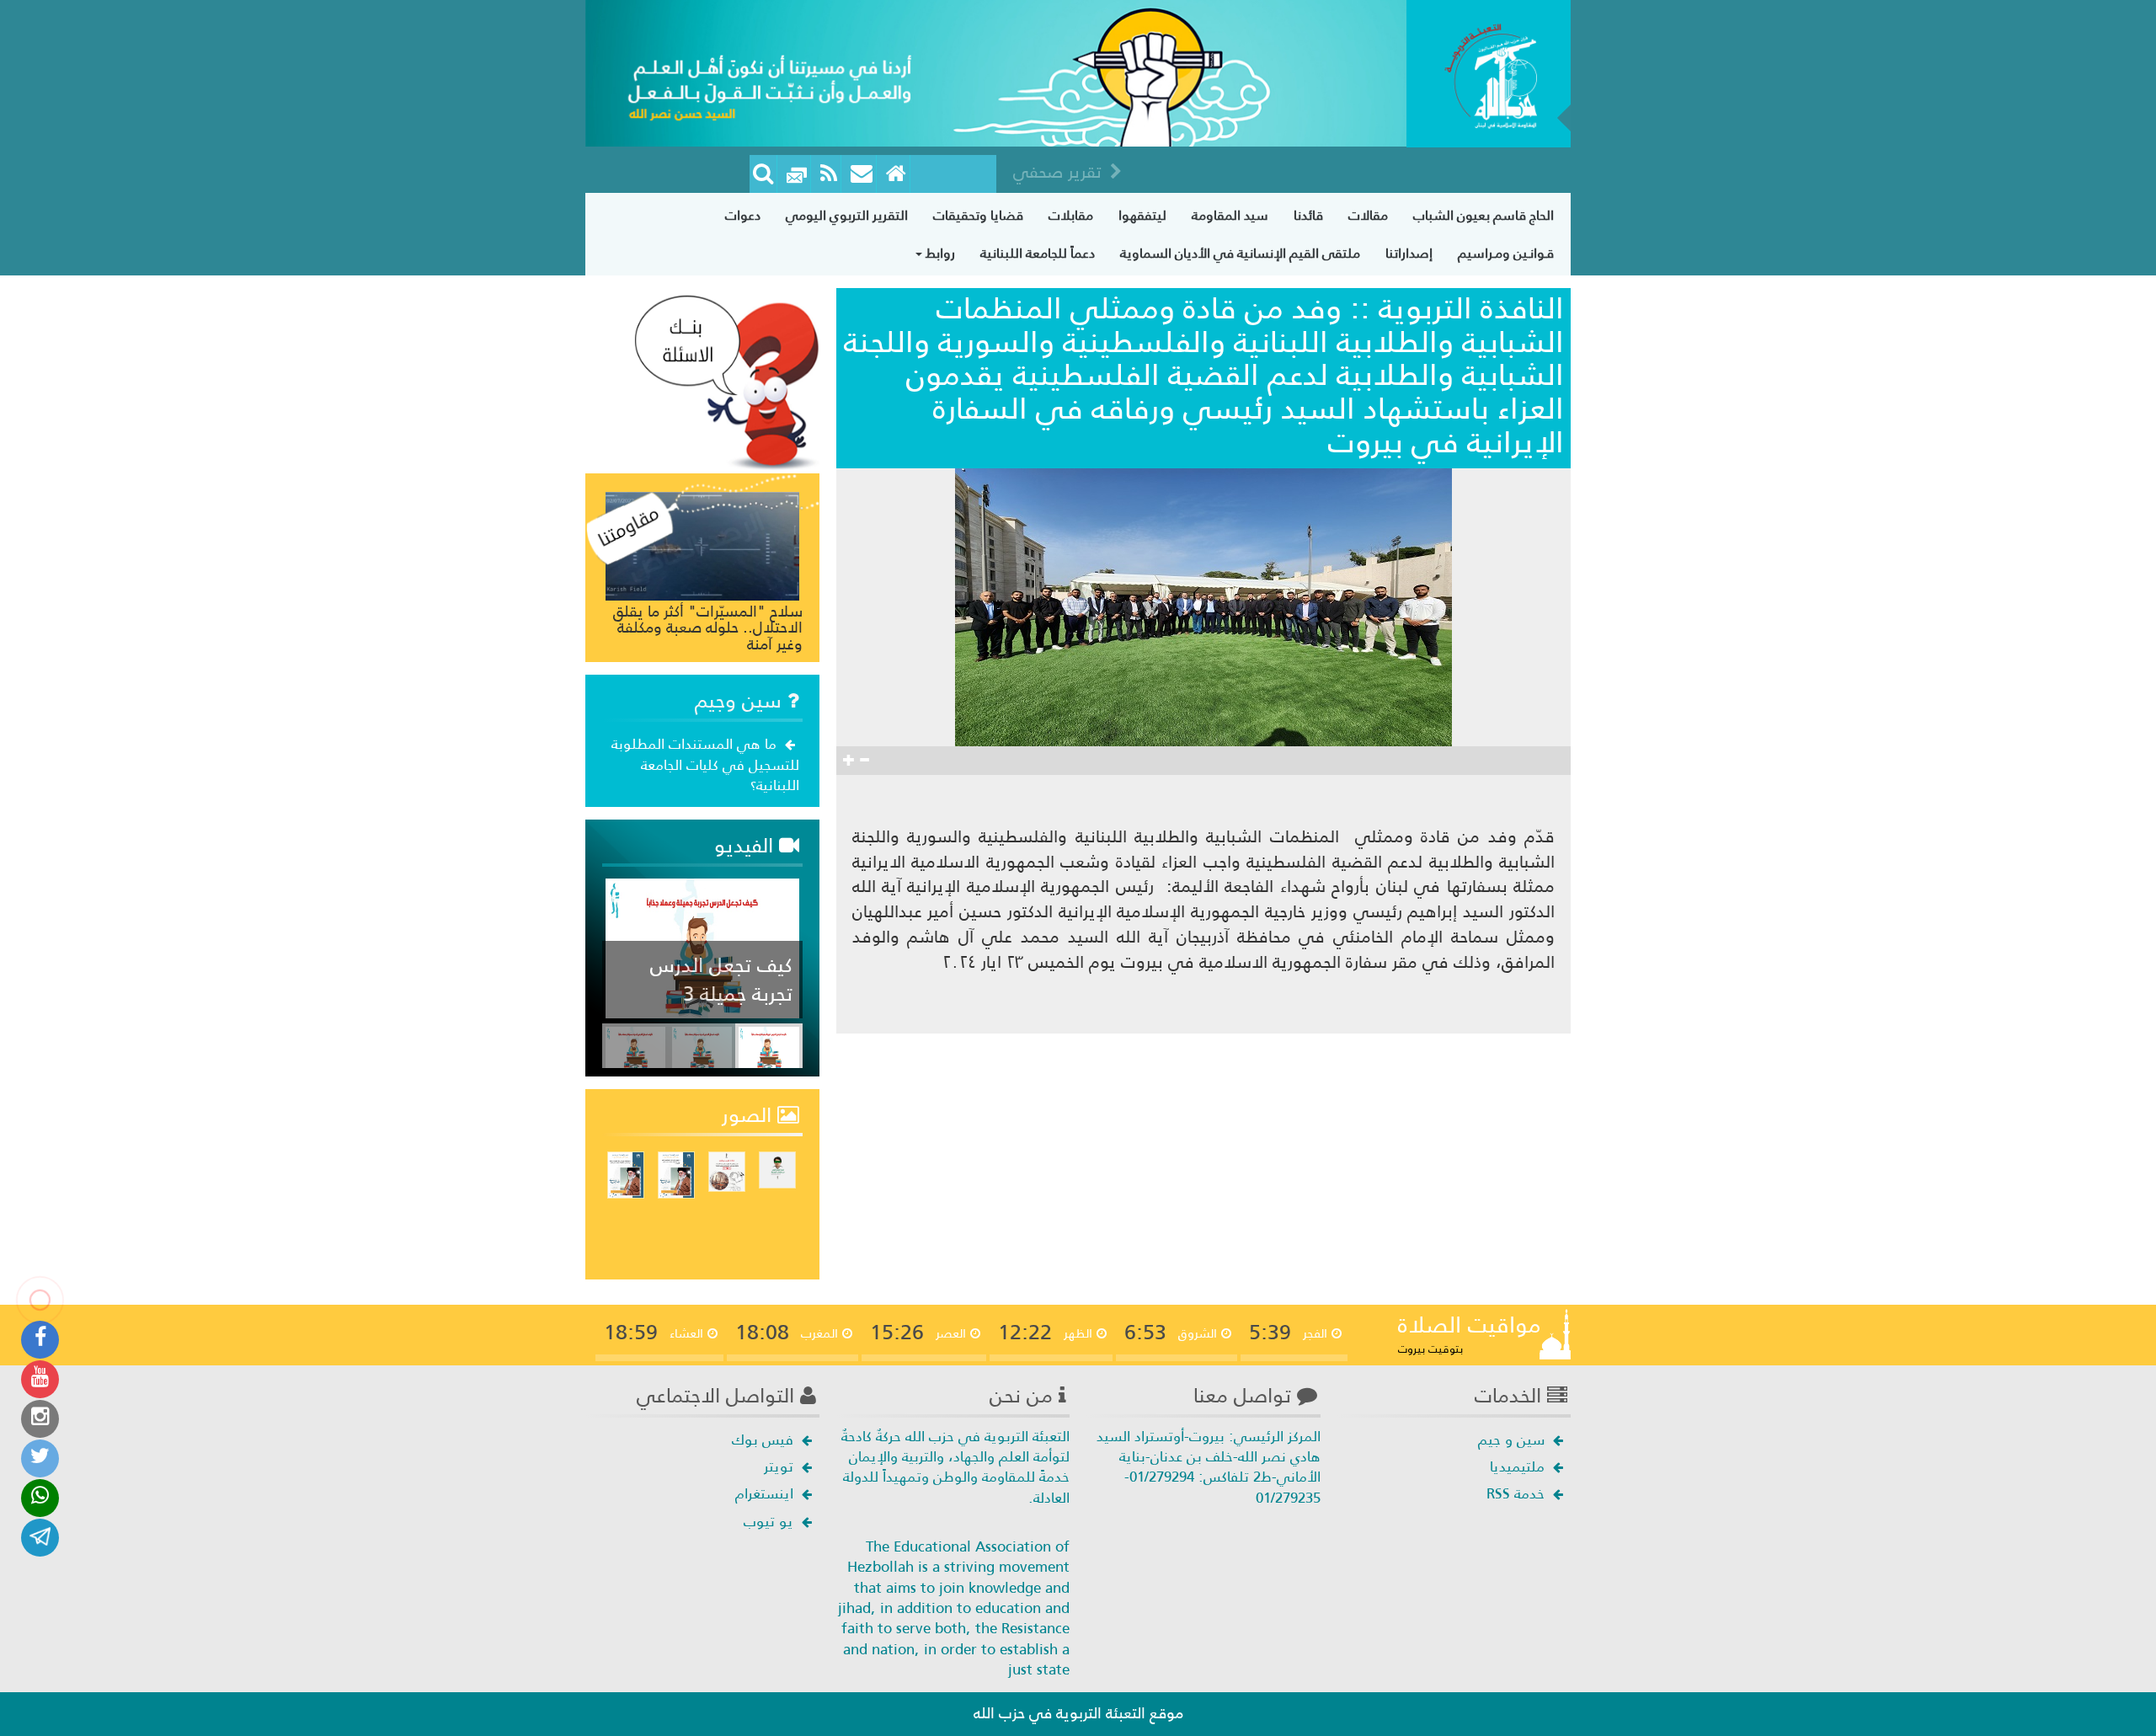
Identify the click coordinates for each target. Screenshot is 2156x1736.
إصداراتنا (1409, 253)
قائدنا (1308, 215)
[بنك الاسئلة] (727, 381)
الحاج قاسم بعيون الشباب (1484, 215)
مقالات (1368, 215)
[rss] (829, 174)
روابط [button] (939, 253)
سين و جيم (1513, 1440)
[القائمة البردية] (862, 174)
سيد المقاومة (1230, 215)
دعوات (743, 215)
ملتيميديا (1519, 1466)
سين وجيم (741, 701)
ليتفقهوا (1142, 215)
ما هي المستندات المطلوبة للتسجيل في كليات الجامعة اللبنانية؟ (705, 764)
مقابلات (1071, 215)
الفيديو (747, 846)
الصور (750, 1115)
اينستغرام (766, 1493)
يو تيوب (771, 1521)
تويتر (781, 1466)
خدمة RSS (1518, 1493)
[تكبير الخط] (849, 760)
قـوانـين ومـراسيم (1506, 253)
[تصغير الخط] (864, 760)
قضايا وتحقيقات (978, 215)
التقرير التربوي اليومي (847, 215)
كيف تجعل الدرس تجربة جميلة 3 (721, 980)
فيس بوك (765, 1440)
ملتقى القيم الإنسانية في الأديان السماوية (1240, 253)
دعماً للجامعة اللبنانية (1038, 253)
